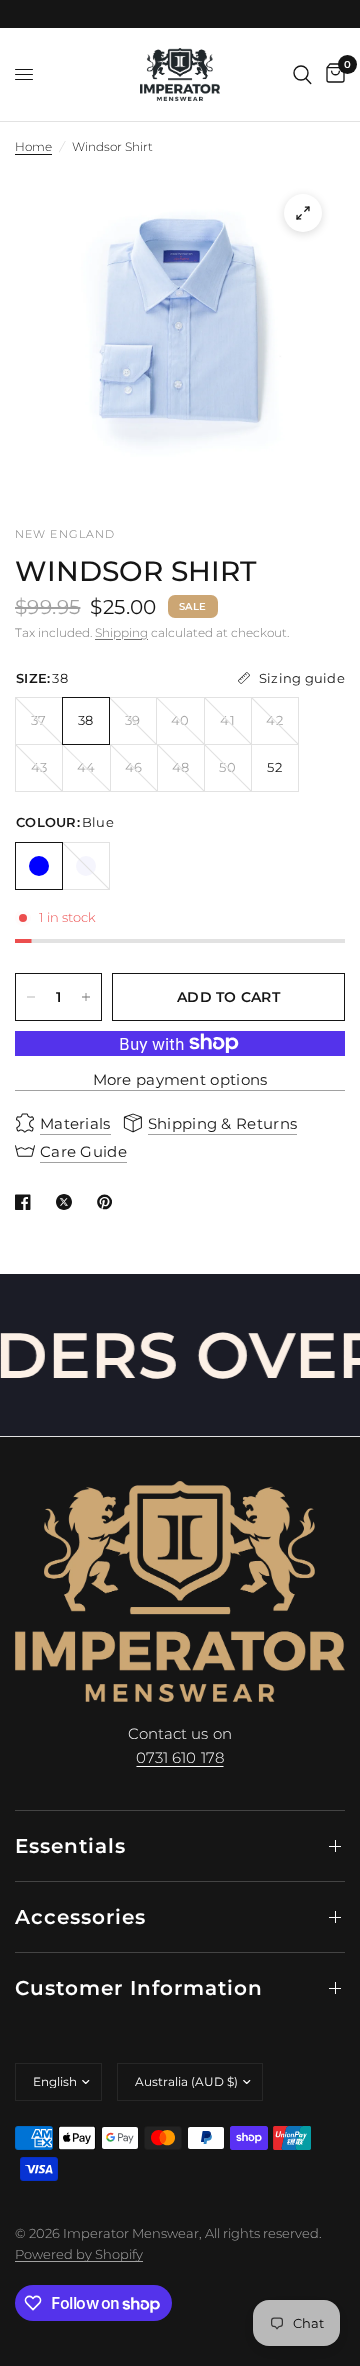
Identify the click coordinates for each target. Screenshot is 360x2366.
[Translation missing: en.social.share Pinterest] (109, 1202)
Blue (39, 866)
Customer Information (139, 1988)
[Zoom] (303, 213)
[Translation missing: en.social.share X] (68, 1202)
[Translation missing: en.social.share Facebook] (27, 1202)
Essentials (70, 1846)
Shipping (121, 632)
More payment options (180, 1079)
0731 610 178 (179, 1757)
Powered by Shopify (79, 2254)
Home (33, 146)
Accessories (80, 1917)
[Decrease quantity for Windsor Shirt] (31, 997)
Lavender (86, 866)
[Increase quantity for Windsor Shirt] (86, 997)
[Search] (302, 74)
